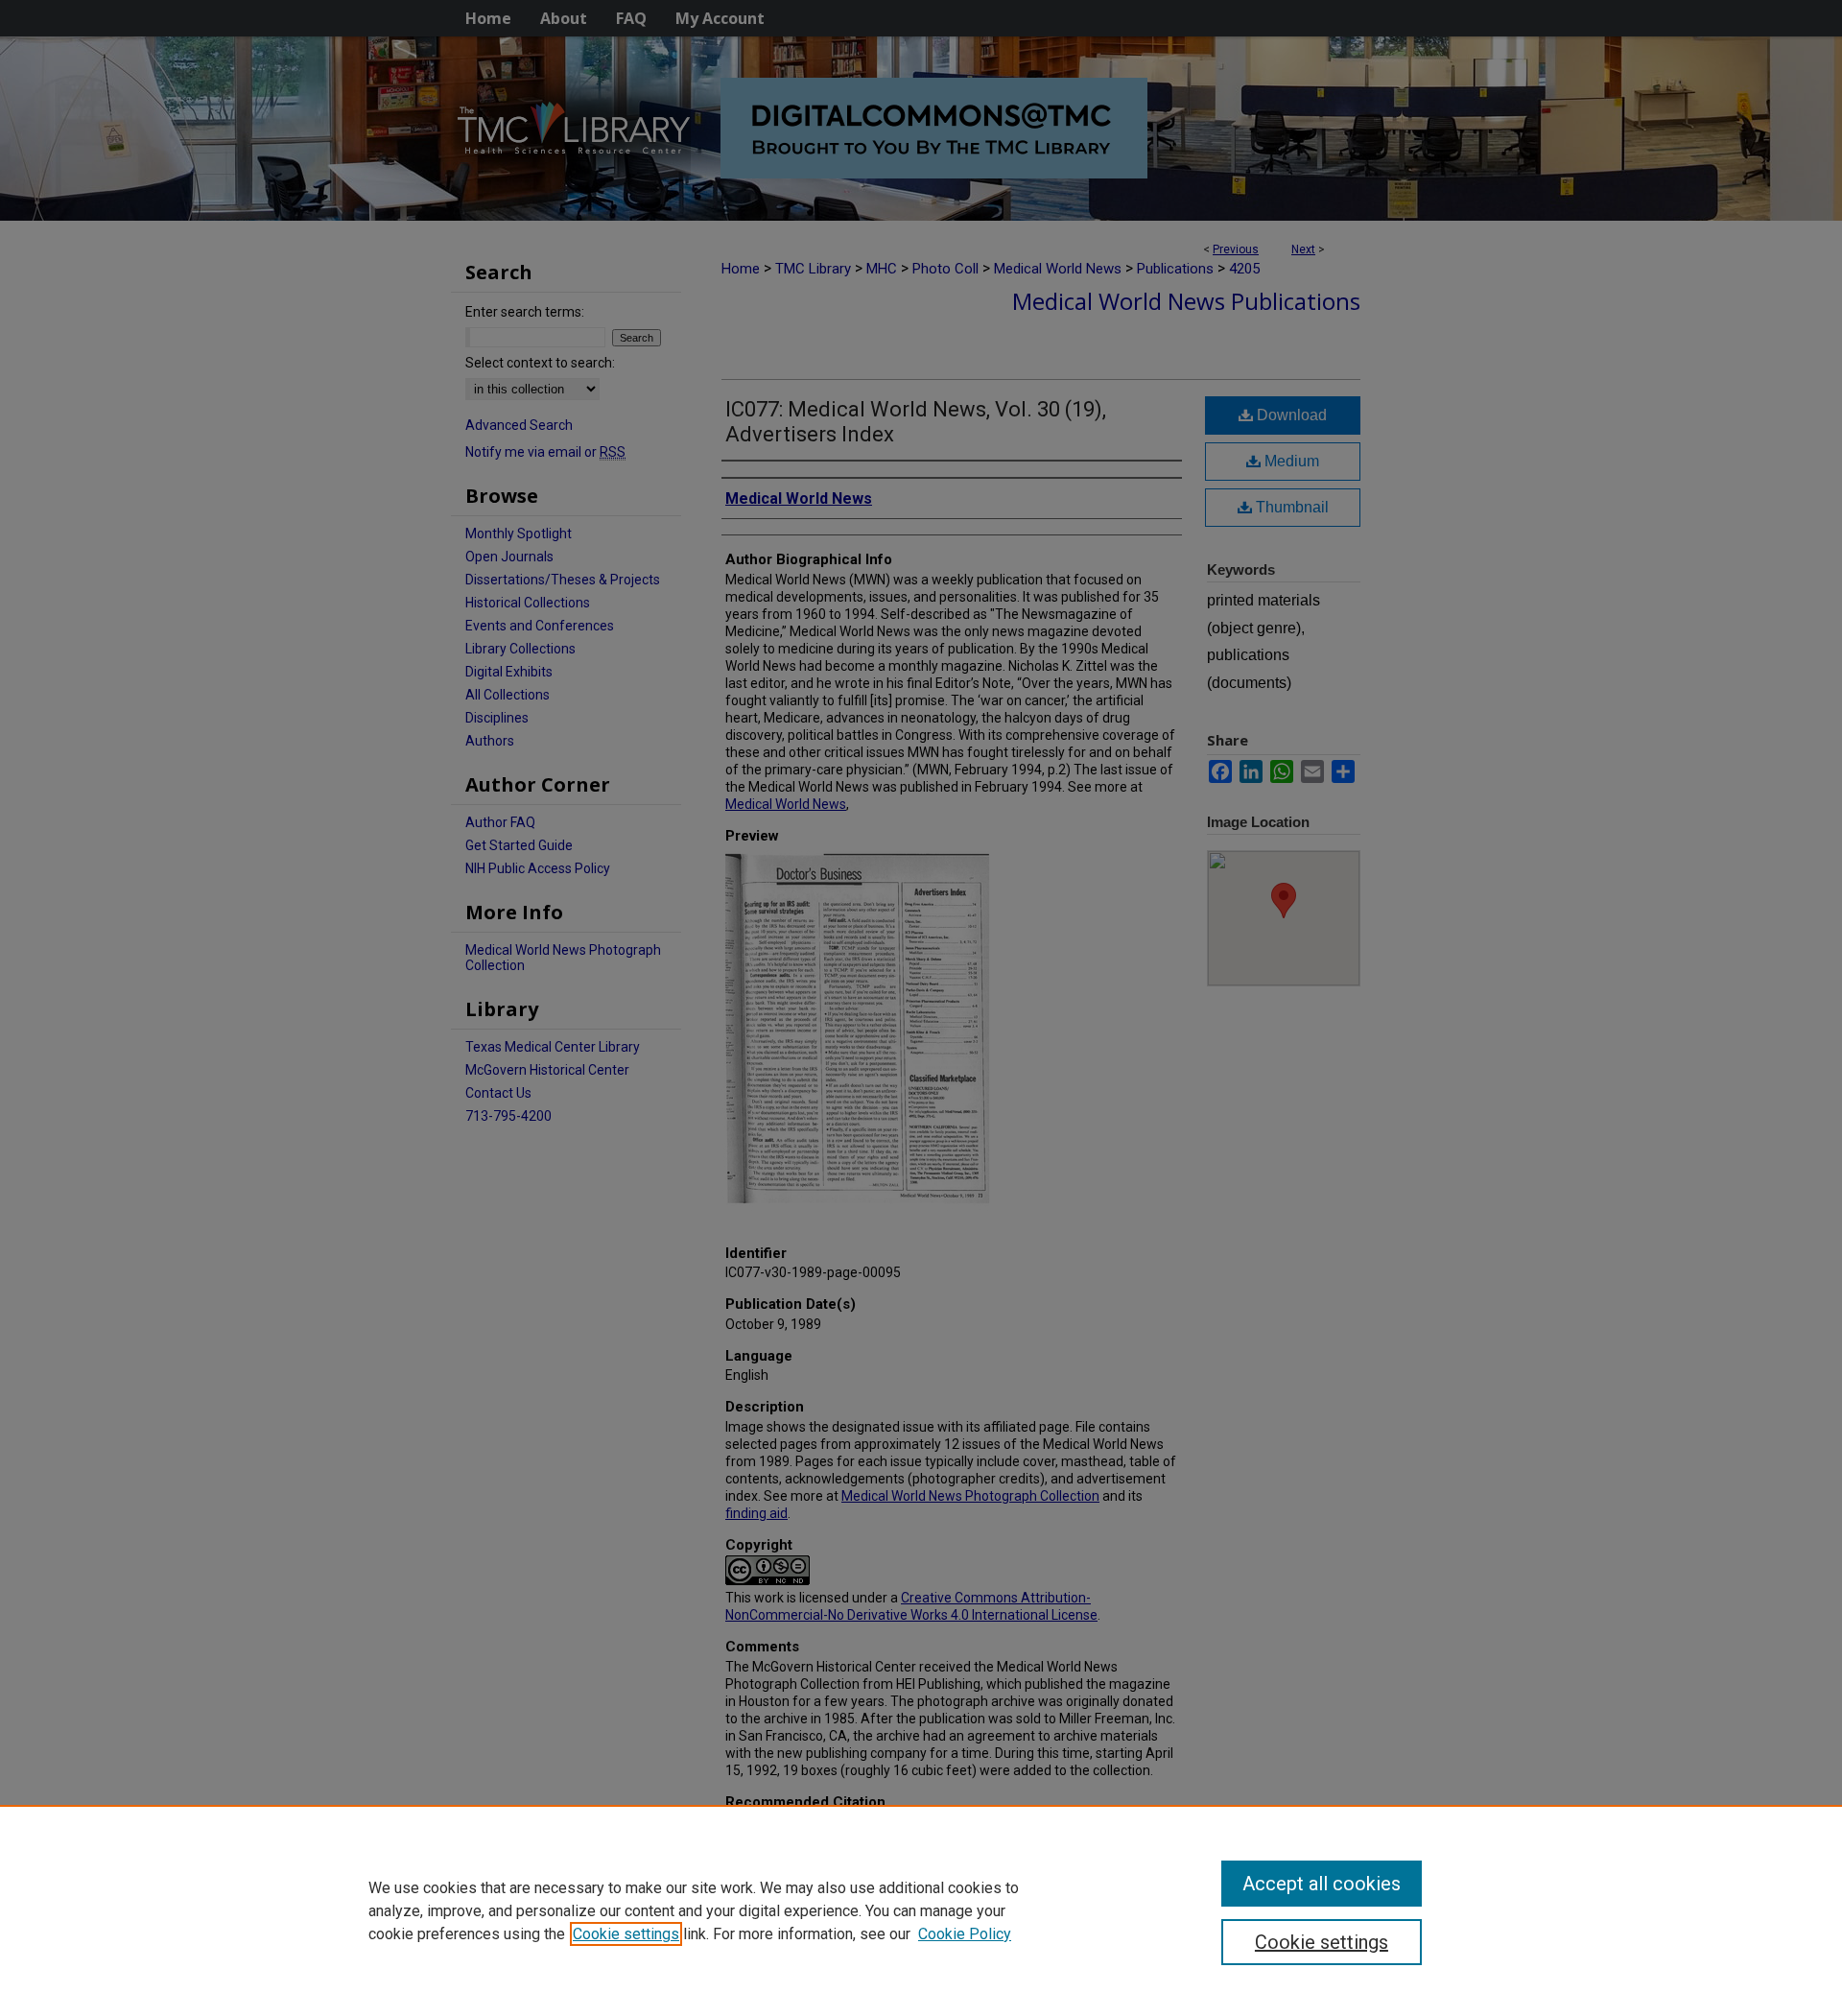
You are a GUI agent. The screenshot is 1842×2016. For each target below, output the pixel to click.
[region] (921, 1910)
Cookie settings (626, 1934)
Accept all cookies (1322, 1884)
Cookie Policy (965, 1934)
